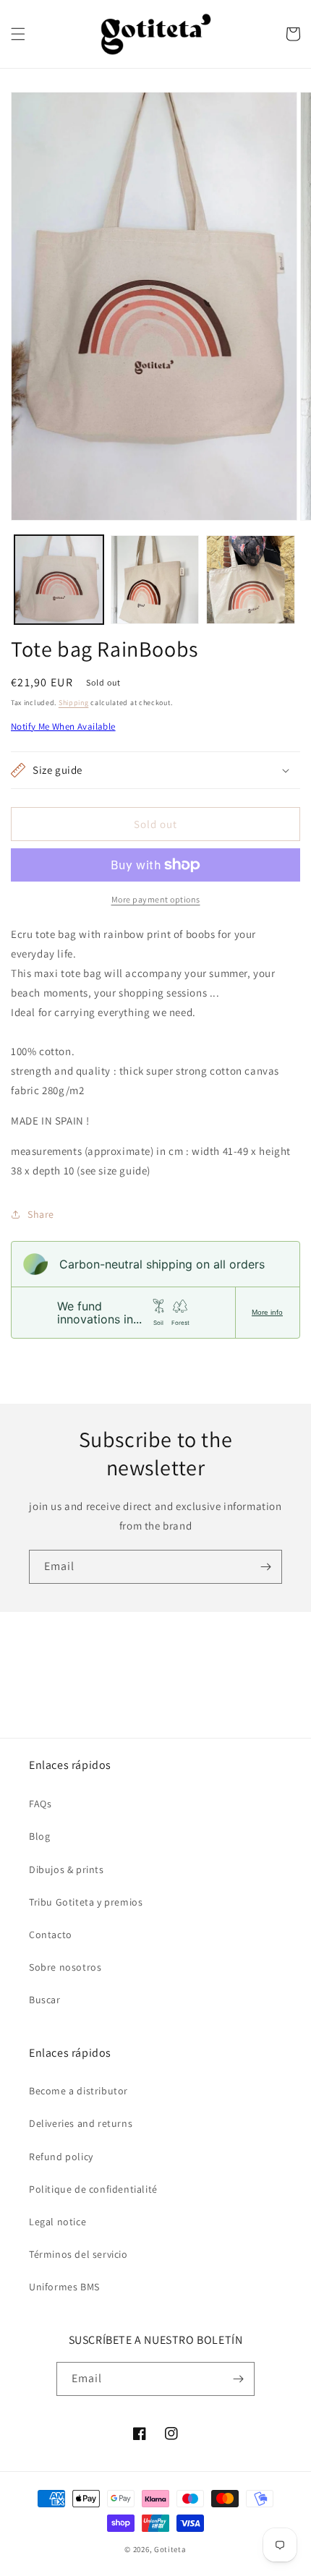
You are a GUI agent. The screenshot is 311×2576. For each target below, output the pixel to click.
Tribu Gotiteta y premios (86, 1902)
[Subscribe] (265, 1567)
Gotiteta (170, 2549)
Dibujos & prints (67, 1869)
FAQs (40, 1804)
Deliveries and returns (81, 2123)
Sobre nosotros (65, 1967)
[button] (18, 34)
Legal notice (57, 2222)
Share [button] (41, 1214)
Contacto (51, 1935)
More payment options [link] (156, 899)
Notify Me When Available (63, 726)
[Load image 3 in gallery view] (251, 580)
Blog (39, 1836)
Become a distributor (78, 2091)
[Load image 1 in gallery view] (59, 580)
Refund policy (61, 2157)
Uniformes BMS (64, 2287)
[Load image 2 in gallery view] (155, 580)
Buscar (45, 2000)
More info (267, 1312)
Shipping (74, 703)
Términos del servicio (78, 2254)
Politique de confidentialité (93, 2189)
